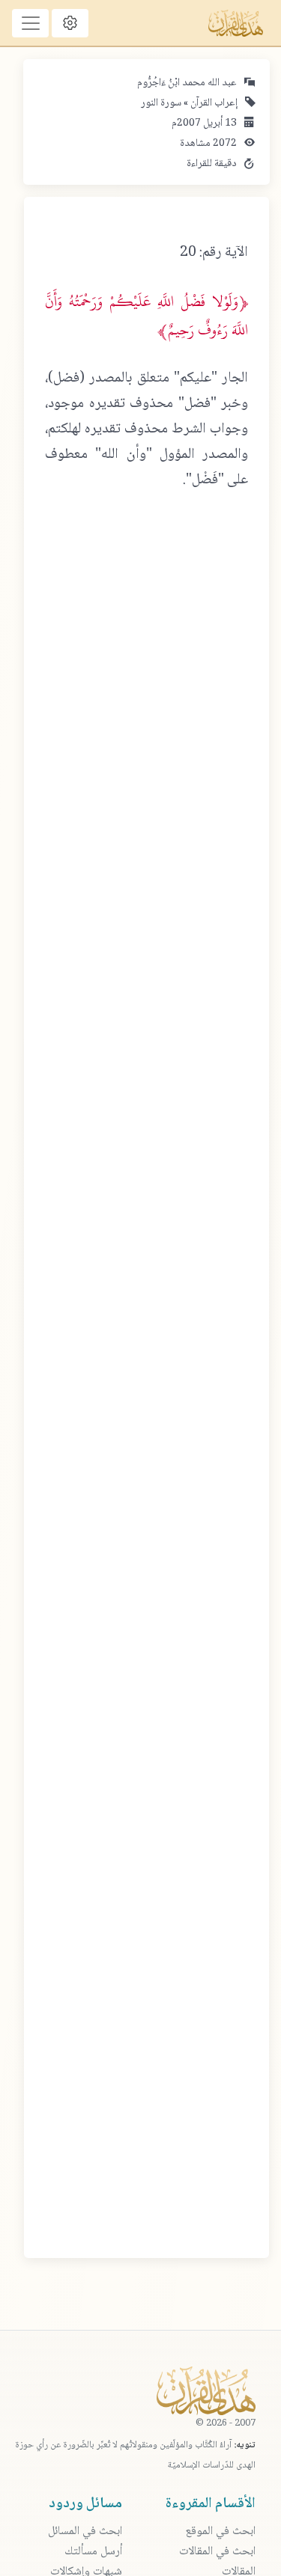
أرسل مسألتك (93, 2552)
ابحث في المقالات (217, 2552)
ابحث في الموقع (220, 2531)
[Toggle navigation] (30, 23)
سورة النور (161, 103)
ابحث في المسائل (85, 2531)
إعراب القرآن (213, 103)
